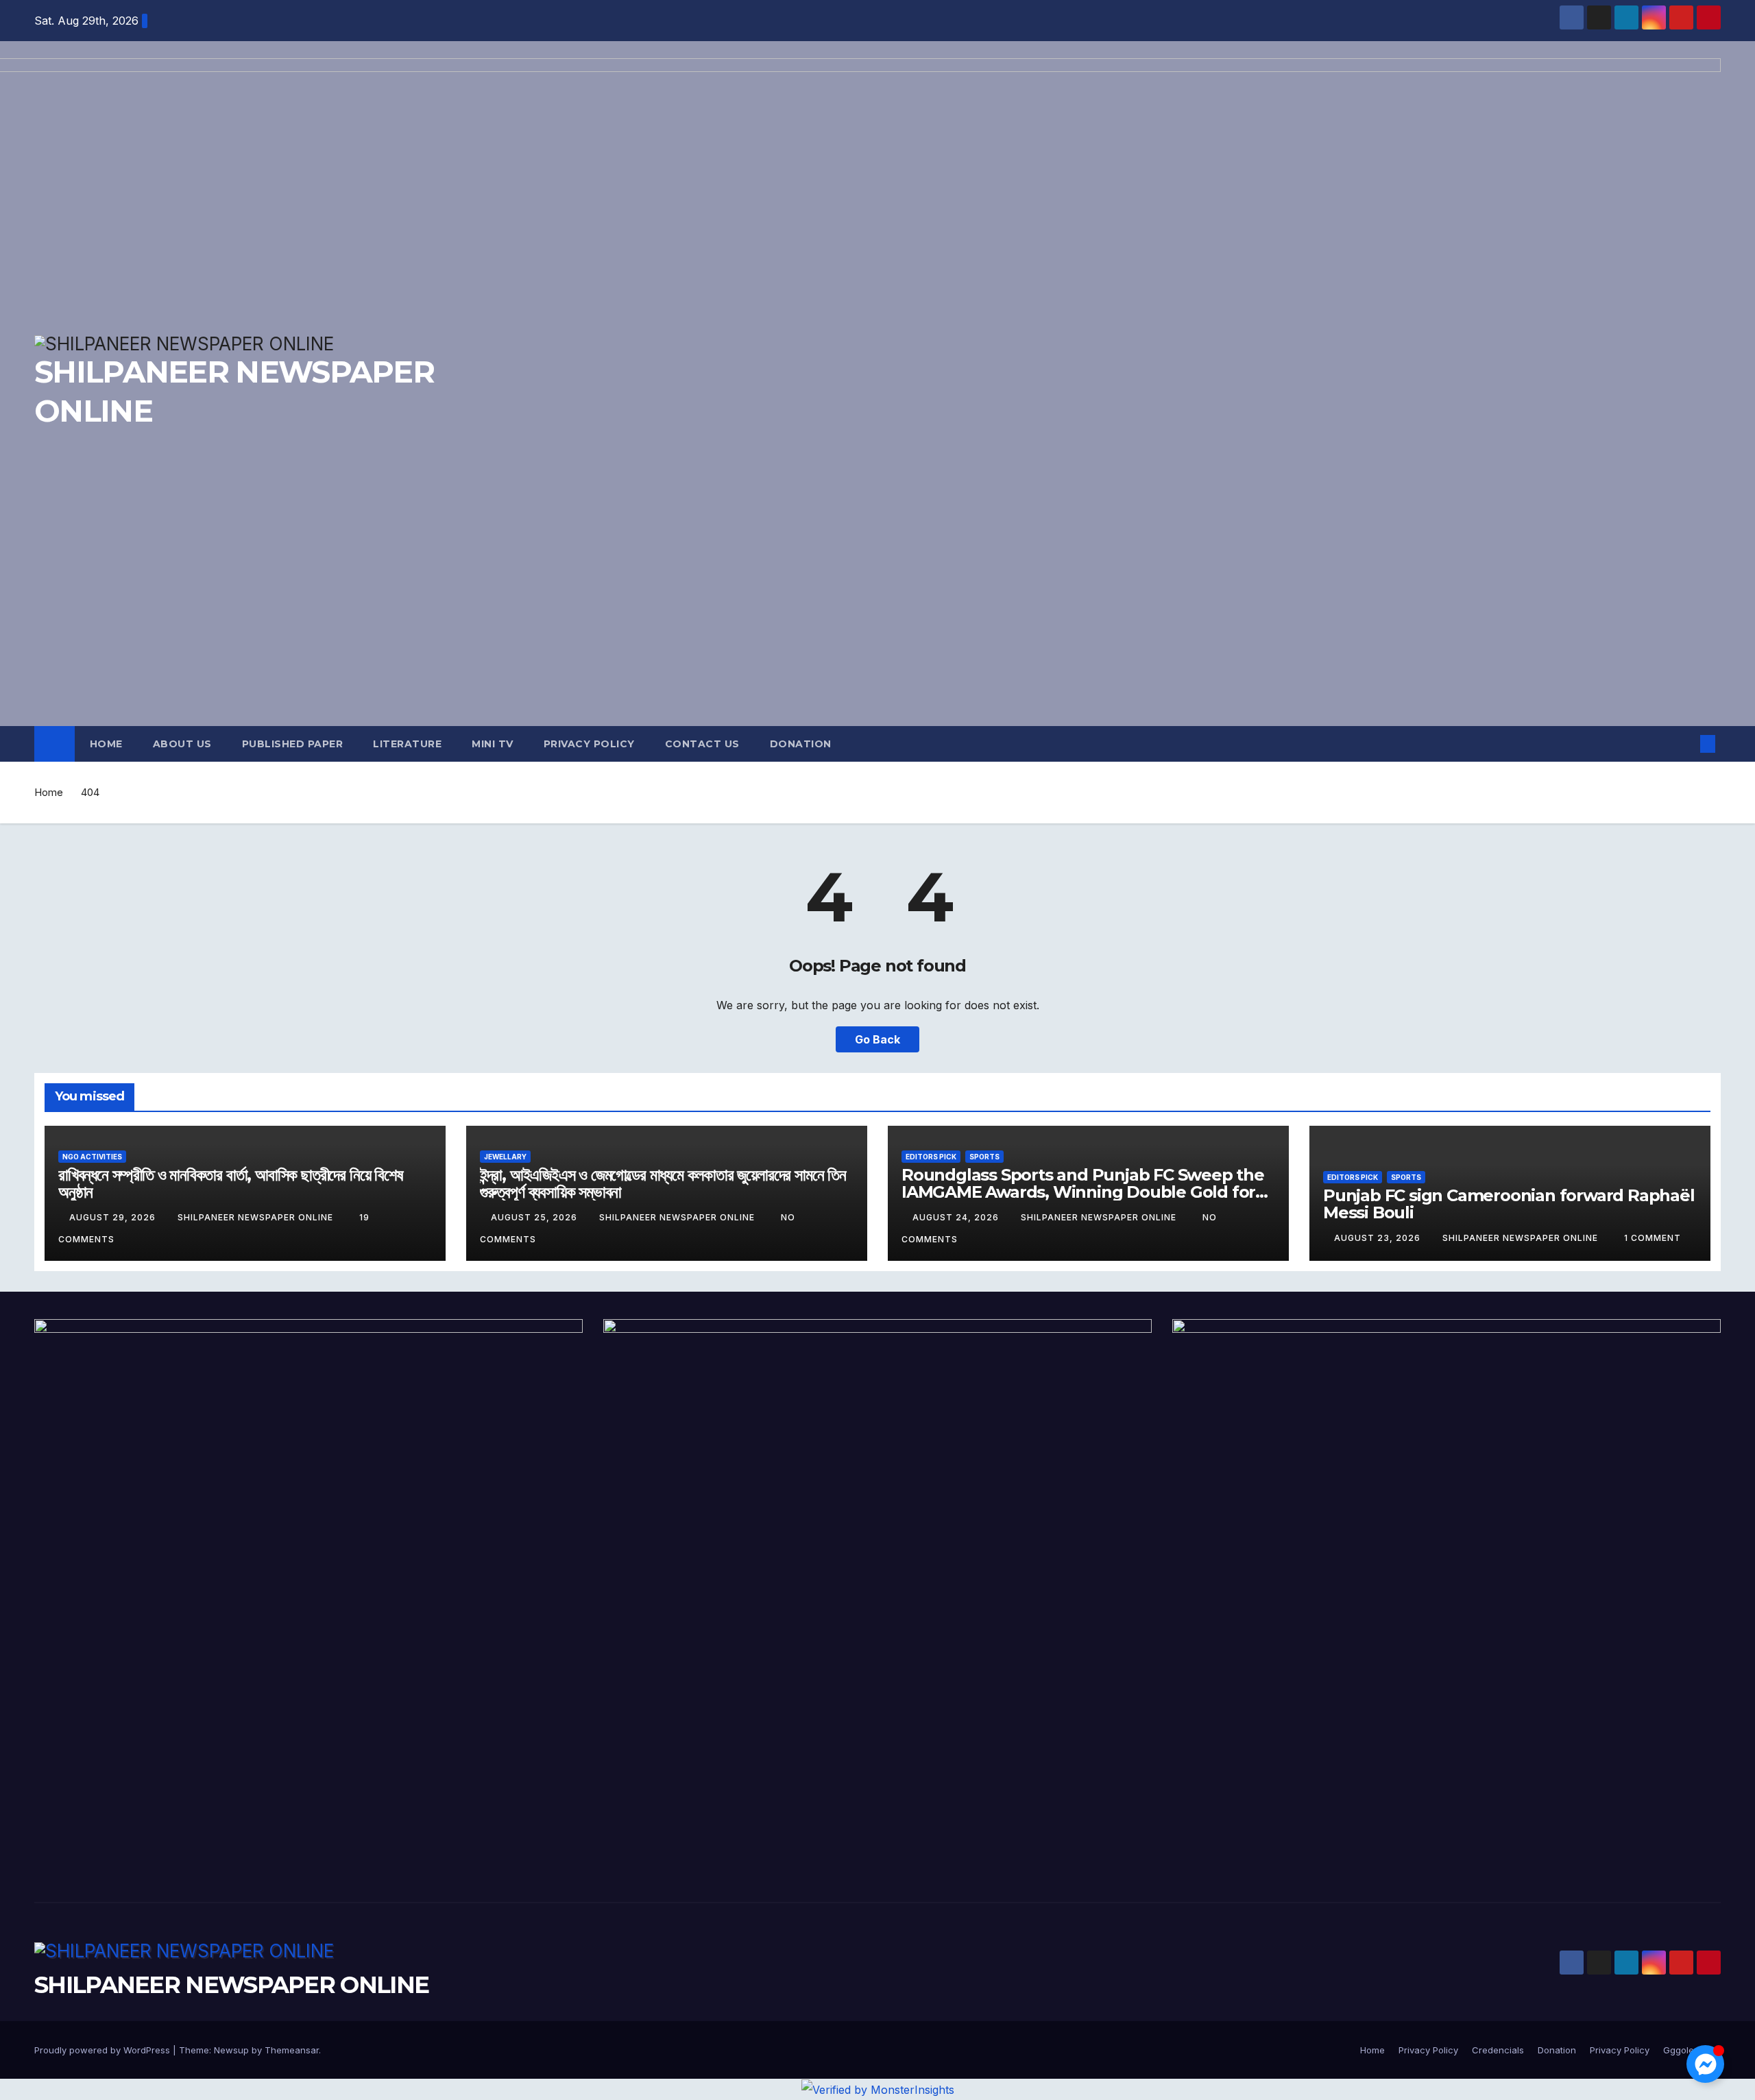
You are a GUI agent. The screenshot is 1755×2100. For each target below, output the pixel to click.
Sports (984, 1157)
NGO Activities (92, 1157)
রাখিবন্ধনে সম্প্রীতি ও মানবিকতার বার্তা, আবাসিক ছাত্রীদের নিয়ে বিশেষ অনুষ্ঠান (231, 1183)
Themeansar (292, 2050)
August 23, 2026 (1379, 1238)
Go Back (877, 1039)
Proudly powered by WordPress (104, 2050)
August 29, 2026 (114, 1217)
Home (106, 744)
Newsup (231, 2050)
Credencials (1498, 2050)
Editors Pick (931, 1157)
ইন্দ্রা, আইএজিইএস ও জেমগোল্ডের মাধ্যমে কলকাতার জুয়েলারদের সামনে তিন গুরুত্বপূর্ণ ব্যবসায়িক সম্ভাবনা (663, 1183)
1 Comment (1653, 1238)
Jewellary (505, 1157)
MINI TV (493, 744)
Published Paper (293, 744)
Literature (407, 744)
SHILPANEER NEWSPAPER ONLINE (257, 1217)
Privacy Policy (589, 744)
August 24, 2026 (957, 1217)
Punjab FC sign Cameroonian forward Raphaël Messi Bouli (1509, 1204)
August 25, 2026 (535, 1217)
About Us (182, 744)
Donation (801, 744)
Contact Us (702, 744)
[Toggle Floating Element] (1705, 2064)
